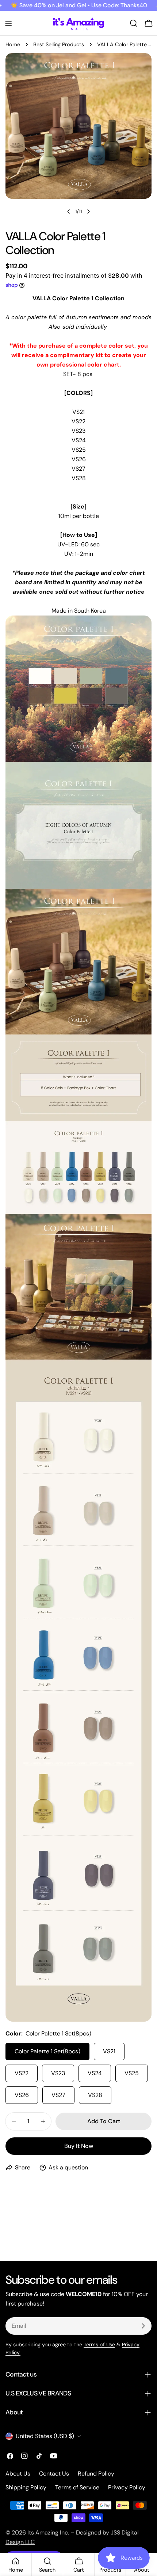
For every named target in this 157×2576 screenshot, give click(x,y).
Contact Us (54, 2474)
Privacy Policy (127, 2487)
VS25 (132, 2073)
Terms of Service (77, 2487)
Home (13, 44)
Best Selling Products (59, 44)
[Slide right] (88, 211)
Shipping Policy (26, 2487)
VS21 (109, 2051)
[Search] (134, 23)
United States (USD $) (45, 2436)
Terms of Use (99, 2344)
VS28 (95, 2095)
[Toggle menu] (8, 23)
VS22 (22, 2073)
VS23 (58, 2073)
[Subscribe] (143, 2326)
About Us (18, 2474)
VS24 (95, 2073)
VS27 (58, 2095)
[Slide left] (69, 211)
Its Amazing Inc (48, 2533)
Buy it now (79, 2146)
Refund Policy (96, 2474)
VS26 (22, 2095)
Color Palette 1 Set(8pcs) (47, 2051)
